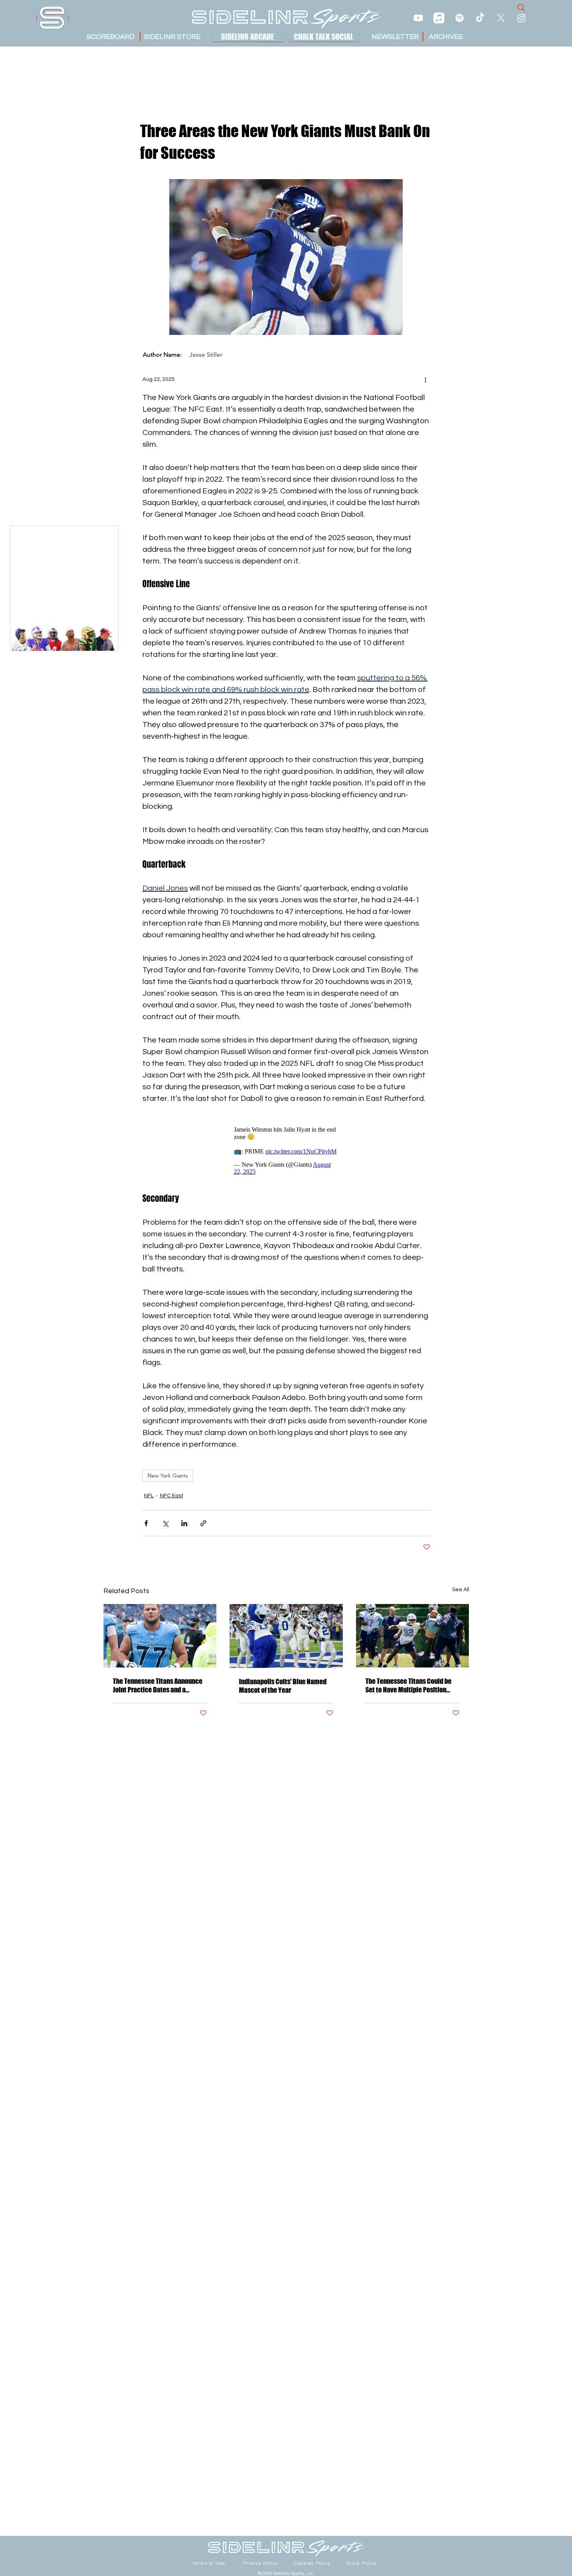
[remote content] (286, 1149)
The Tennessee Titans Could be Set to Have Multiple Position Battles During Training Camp (408, 1685)
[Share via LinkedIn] (184, 1523)
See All (461, 1590)
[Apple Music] (439, 18)
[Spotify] (460, 18)
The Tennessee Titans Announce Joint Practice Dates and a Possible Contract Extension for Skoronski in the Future (158, 1685)
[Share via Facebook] (146, 1523)
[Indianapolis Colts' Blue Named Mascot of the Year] (286, 1636)
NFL (149, 1496)
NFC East (172, 1496)
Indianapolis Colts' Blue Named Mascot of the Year (283, 1686)
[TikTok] (480, 18)
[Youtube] (418, 18)
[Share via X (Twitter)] (165, 1523)
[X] (501, 18)
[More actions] (426, 379)
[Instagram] (521, 18)
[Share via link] (203, 1523)
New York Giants (168, 1476)
